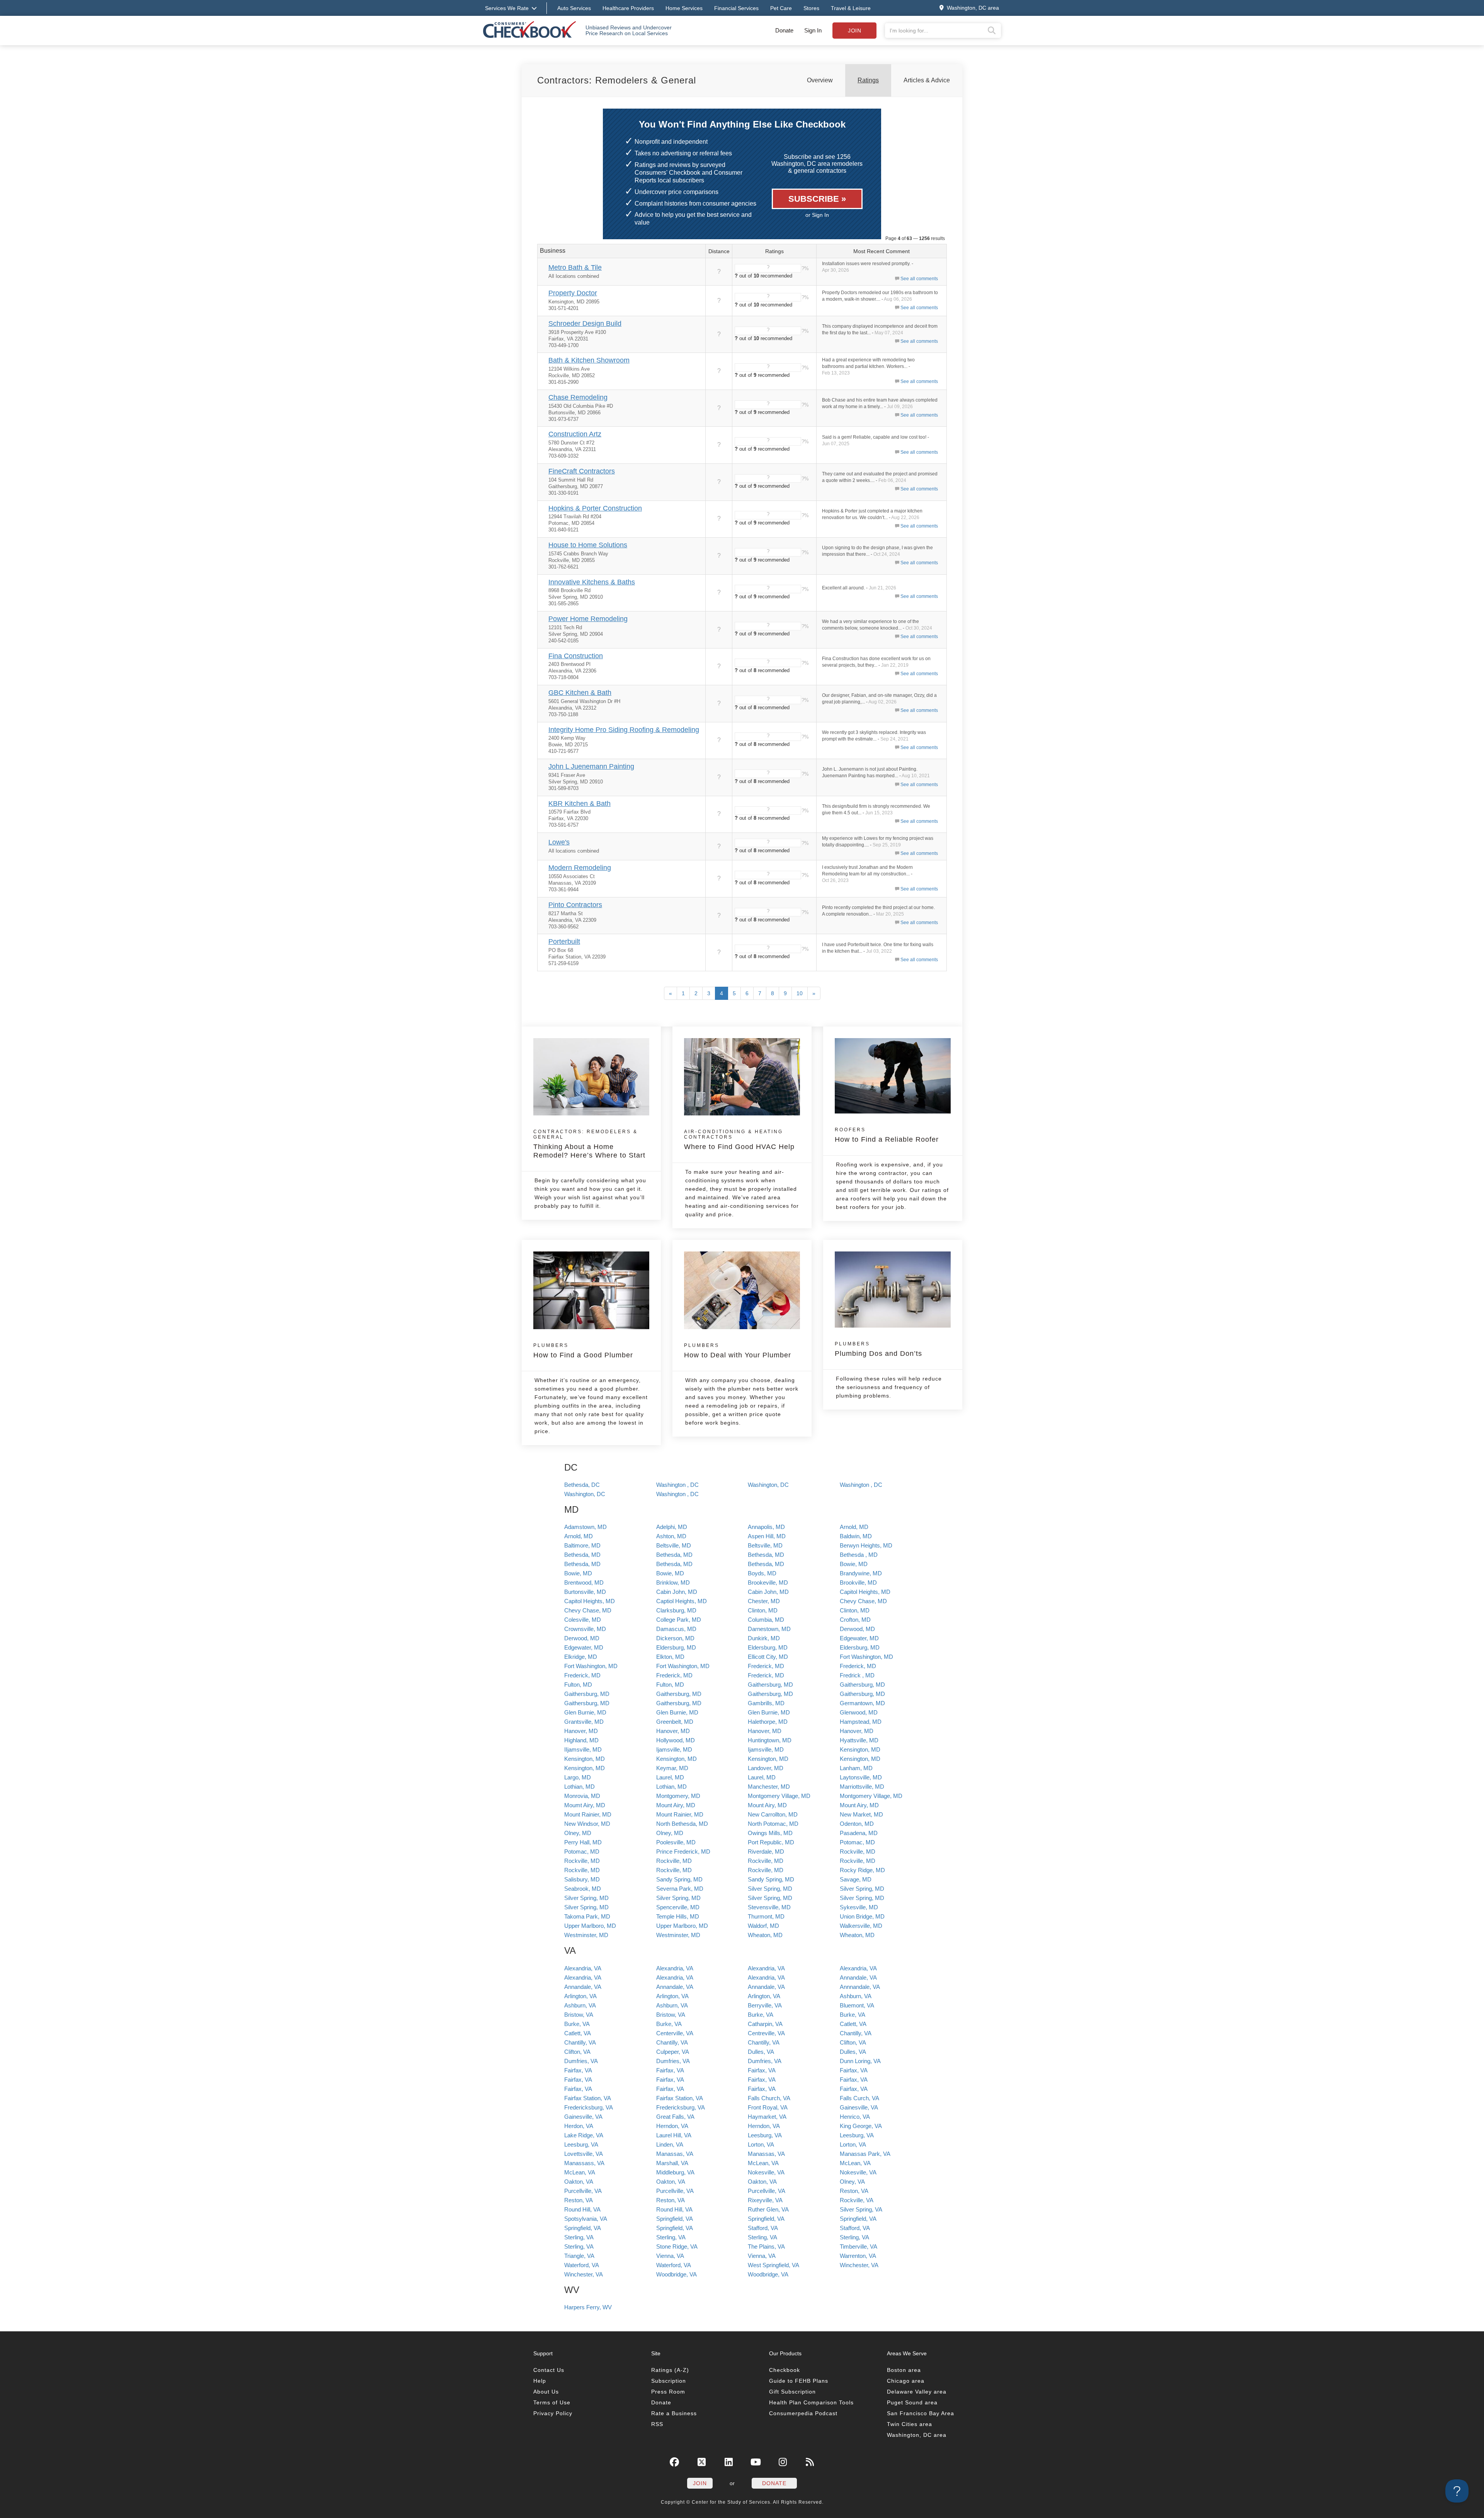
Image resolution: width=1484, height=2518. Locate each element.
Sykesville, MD (859, 1907)
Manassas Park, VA (865, 2154)
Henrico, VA (855, 2117)
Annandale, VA (858, 1977)
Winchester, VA (859, 2265)
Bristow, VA (579, 2015)
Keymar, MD (672, 1768)
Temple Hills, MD (678, 1916)
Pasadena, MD (859, 1833)
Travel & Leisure (851, 8)
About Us (546, 2392)
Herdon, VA (579, 2126)
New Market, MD (861, 1814)
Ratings (868, 80)
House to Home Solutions (588, 545)
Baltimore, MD (582, 1545)
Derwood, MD (857, 1629)
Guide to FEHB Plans (799, 2381)
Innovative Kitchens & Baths (592, 582)
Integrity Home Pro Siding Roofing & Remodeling (624, 730)
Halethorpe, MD (768, 1722)
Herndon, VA (672, 2126)
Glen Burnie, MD (585, 1712)
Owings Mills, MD (770, 1833)
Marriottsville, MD (862, 1787)
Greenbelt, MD (675, 1722)
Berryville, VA (765, 2005)
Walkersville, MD (861, 1926)
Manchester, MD (769, 1787)
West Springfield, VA (773, 2265)
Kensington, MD (860, 1749)
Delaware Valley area (917, 2392)
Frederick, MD (766, 1666)
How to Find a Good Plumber (583, 1351)
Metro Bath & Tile (575, 267)
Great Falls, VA (675, 2117)
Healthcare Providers (628, 8)
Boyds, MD (762, 1573)
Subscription (669, 2381)
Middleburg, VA (675, 2172)
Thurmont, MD (766, 1916)
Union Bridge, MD (862, 1916)
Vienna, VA (670, 2256)
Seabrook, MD (583, 1889)
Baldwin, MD (856, 1536)
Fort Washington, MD (866, 1657)
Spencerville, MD (678, 1907)
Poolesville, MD (676, 1842)
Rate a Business (674, 2413)
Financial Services (736, 8)
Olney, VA (852, 2182)
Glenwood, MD (859, 1712)
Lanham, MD (856, 1768)
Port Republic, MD (771, 1842)
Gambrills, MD (766, 1703)
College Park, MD (679, 1620)
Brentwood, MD (584, 1582)
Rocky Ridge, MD (862, 1870)
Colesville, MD (583, 1620)
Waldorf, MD (763, 1926)
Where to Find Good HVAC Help (739, 1140)
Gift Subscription (792, 2392)
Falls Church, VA (769, 2098)
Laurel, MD (670, 1777)
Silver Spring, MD (770, 1889)
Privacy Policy (553, 2413)
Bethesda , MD (859, 1555)
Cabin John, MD (677, 1592)
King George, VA (861, 2126)
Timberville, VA (859, 2246)
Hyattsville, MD (859, 1740)
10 (800, 993)
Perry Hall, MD (583, 1842)
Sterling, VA (579, 2237)
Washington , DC (677, 1485)
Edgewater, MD (859, 1638)
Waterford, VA (582, 2265)
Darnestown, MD (769, 1629)
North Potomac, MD (773, 1824)
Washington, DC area (917, 2435)
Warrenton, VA (858, 2256)
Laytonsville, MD (861, 1777)
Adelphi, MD (672, 1527)
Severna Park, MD (680, 1889)
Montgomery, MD (678, 1796)
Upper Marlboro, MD (590, 1926)
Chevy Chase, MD (863, 1601)
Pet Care (781, 8)
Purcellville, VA (583, 2191)
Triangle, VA (579, 2256)
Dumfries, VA (581, 2061)
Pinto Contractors (575, 905)
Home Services (684, 8)
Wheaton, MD (765, 1935)
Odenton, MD (857, 1824)
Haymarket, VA (767, 2117)
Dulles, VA (761, 2052)
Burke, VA (761, 2015)
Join (854, 31)
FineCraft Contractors (582, 471)
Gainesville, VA (859, 2107)
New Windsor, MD (587, 1824)
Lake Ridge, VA (584, 2135)
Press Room (668, 2392)
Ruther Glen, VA (768, 2209)
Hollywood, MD (676, 1740)
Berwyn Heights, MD (866, 1545)
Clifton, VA (853, 2042)
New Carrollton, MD (773, 1814)
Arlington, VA (580, 1996)
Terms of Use (552, 2402)
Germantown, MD (862, 1703)
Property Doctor (573, 293)
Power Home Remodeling (588, 619)
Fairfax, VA (578, 2070)
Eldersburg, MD (676, 1647)
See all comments (919, 279)
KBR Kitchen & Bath (579, 804)
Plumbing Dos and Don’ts (878, 1349)
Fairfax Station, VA (588, 2098)
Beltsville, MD (674, 1545)
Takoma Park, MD (587, 1916)
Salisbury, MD (582, 1879)
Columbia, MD (766, 1620)
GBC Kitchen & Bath (580, 693)
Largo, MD (578, 1777)
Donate (784, 30)
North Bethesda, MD (682, 1824)
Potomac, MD (857, 1842)
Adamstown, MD (585, 1527)
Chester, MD (764, 1601)
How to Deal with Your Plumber (738, 1351)
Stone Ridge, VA (677, 2246)
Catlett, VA (853, 2024)
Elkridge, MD (581, 1657)
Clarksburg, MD (676, 1610)
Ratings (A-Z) (670, 2370)
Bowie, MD (854, 1564)
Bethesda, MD (582, 1555)
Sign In (813, 30)
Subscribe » (817, 199)
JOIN (700, 2483)
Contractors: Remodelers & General (617, 80)
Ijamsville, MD (674, 1749)
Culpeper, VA (673, 2052)
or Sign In (817, 215)
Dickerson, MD (675, 1638)
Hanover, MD (581, 1731)
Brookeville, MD (768, 1582)
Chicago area (906, 2381)
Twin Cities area (910, 2424)
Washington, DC (768, 1485)
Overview (820, 80)
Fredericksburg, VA (589, 2107)
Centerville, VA (675, 2033)
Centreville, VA (766, 2033)
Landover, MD (766, 1768)
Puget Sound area (912, 2402)
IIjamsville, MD (583, 1749)
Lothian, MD (579, 1787)
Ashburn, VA (856, 1996)
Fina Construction (576, 656)
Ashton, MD (671, 1536)
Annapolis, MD (766, 1527)
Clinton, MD (763, 1610)
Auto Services (574, 8)
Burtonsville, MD (585, 1592)
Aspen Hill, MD (767, 1536)
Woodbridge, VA (676, 2274)
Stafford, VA (763, 2228)
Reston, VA (854, 2191)
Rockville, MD (858, 1851)
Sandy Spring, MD (679, 1879)
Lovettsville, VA (584, 2154)
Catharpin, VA (765, 2024)
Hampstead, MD (861, 1722)
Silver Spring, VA (861, 2209)
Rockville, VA (857, 2200)
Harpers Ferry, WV (588, 2307)
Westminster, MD (586, 1935)
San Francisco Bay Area (921, 2413)
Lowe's (559, 842)
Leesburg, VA (765, 2135)
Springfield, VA (675, 2219)
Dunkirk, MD (764, 1638)
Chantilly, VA (856, 2033)
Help (540, 2381)
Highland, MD (581, 1740)
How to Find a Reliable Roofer (887, 1135)
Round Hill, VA (582, 2209)
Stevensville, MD (769, 1907)
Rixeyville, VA (765, 2200)
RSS (657, 2424)
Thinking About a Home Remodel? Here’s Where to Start (589, 1144)
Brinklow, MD (673, 1582)
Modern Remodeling (580, 868)
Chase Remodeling (578, 397)
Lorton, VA (761, 2144)
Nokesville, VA (766, 2172)
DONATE (774, 2483)
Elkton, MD (670, 1657)
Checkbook (785, 2370)
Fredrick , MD (857, 1675)
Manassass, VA (584, 2163)
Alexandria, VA (583, 1968)
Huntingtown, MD (770, 1740)
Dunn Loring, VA (860, 2061)
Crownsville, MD (585, 1629)
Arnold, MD (854, 1527)
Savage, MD (856, 1879)
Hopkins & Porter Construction (595, 508)
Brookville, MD (858, 1582)
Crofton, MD (855, 1620)
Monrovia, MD (582, 1796)
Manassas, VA (675, 2154)
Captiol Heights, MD (682, 1601)
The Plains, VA (766, 2246)
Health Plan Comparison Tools (811, 2402)
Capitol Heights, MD (865, 1592)
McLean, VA (763, 2163)
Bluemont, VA (857, 2005)
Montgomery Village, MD (779, 1796)
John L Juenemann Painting (591, 766)
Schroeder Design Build (585, 323)
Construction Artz (575, 434)
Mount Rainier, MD (588, 1814)
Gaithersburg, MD (770, 1685)
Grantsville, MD (584, 1722)
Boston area (904, 2370)
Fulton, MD (578, 1685)
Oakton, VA (579, 2182)
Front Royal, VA (768, 2107)
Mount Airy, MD (676, 1805)
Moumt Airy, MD (585, 1805)
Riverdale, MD (766, 1851)
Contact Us (549, 2370)
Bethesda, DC (582, 1485)
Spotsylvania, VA (586, 2219)
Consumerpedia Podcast (803, 2413)
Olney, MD (578, 1833)
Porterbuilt (564, 941)
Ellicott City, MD (768, 1657)
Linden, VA (670, 2144)
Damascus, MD (676, 1629)
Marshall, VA (672, 2163)
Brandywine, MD (861, 1573)
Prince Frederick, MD (683, 1851)
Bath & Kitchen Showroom (589, 360)
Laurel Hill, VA (674, 2135)
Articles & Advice (927, 80)
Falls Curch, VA (859, 2098)
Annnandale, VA (860, 1987)
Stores (811, 8)
